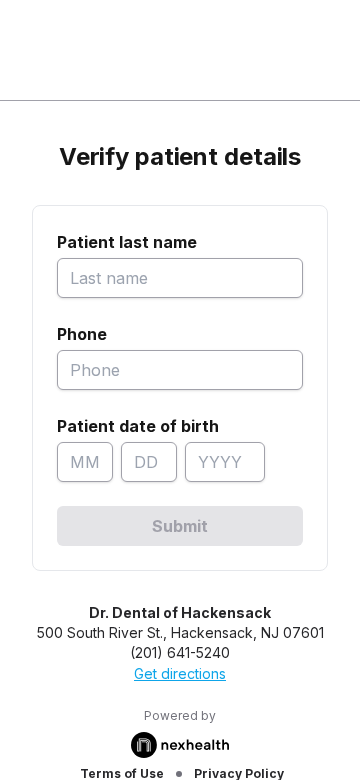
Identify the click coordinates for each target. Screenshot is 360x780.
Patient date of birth (138, 426)
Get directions (180, 673)
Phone (82, 334)
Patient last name (127, 242)
